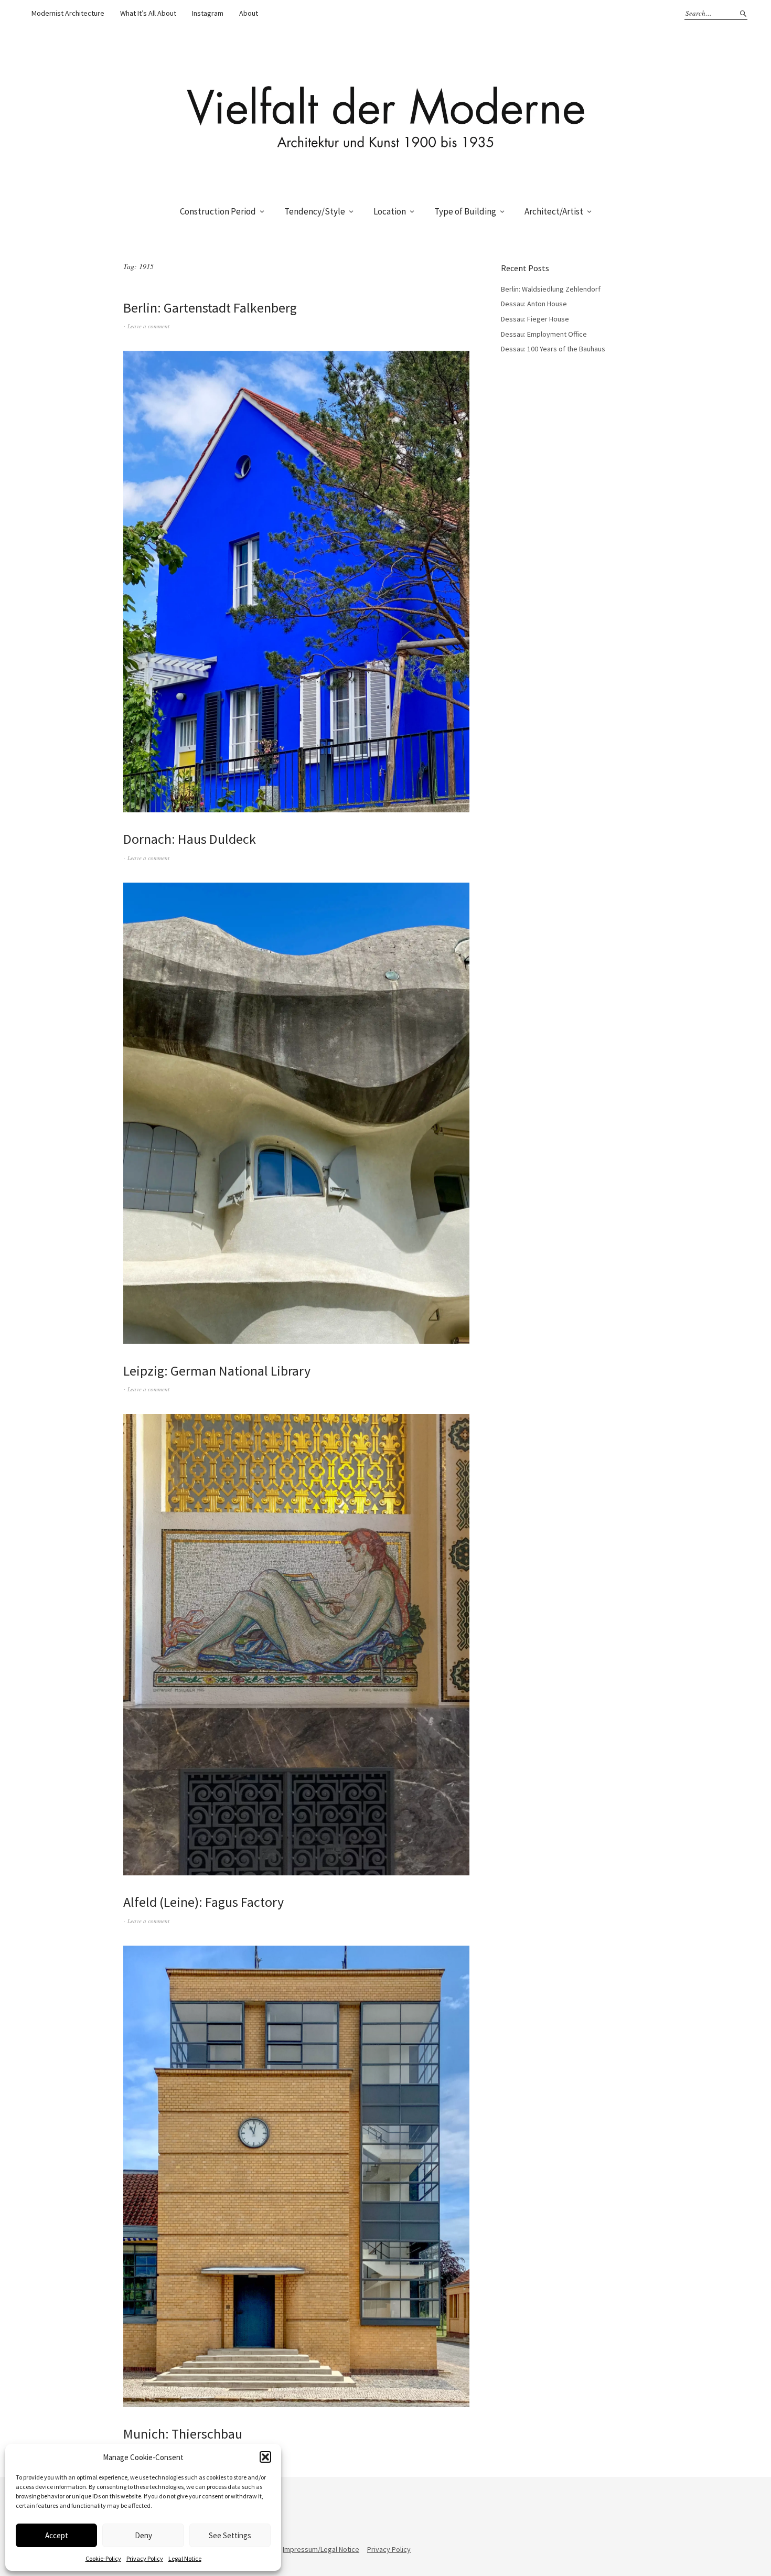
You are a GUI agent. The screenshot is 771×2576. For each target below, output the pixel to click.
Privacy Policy (145, 2558)
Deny (143, 2535)
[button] (265, 2457)
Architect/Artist (554, 211)
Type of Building (465, 211)
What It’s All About (148, 13)
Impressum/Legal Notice (321, 2549)
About (249, 13)
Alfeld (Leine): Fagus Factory (204, 1902)
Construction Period (218, 211)
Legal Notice (185, 2558)
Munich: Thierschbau (183, 2434)
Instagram (208, 13)
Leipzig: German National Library (217, 1371)
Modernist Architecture (68, 13)
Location (390, 211)
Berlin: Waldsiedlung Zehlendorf (551, 289)
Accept (57, 2535)
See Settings (230, 2535)
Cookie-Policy (103, 2558)
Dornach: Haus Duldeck (190, 839)
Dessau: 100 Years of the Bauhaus (553, 349)
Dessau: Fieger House (535, 319)
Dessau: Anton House (534, 304)
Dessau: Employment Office (544, 334)
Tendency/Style (315, 211)
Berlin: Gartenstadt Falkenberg (210, 308)
